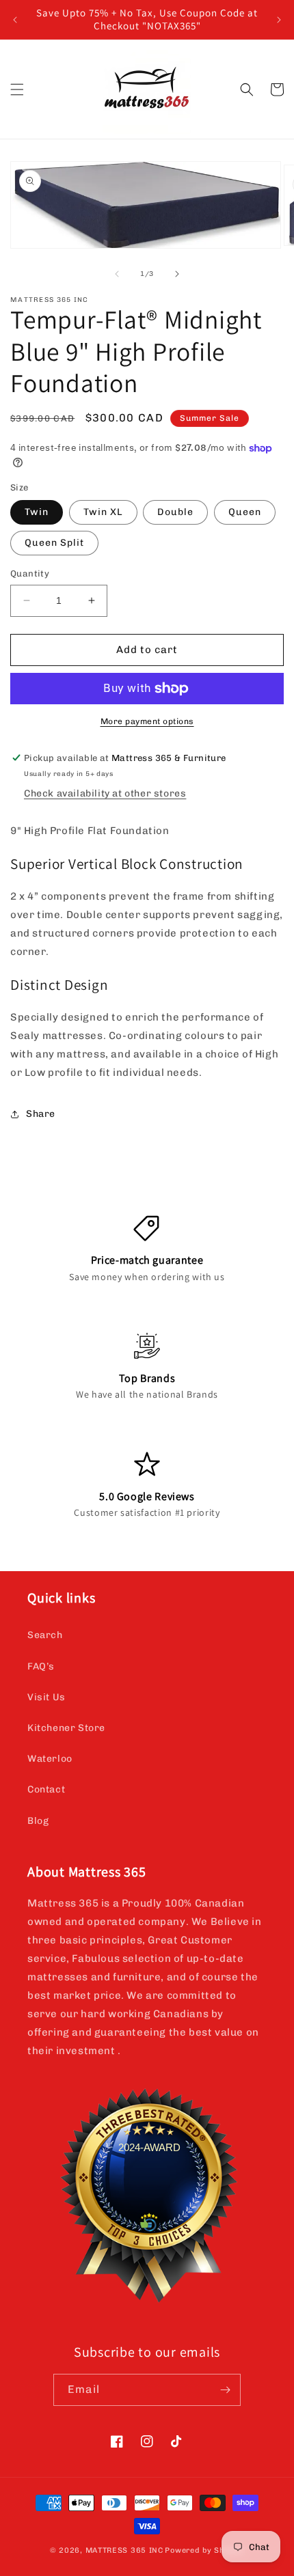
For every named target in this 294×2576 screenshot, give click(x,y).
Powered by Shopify (204, 2550)
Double (175, 512)
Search (45, 1635)
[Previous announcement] (15, 20)
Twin (37, 512)
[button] (17, 89)
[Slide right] (177, 274)
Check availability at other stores (105, 793)
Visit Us (46, 1697)
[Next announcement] (279, 20)
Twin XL (103, 512)
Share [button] (41, 1114)
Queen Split (54, 543)
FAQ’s (41, 1666)
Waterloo (50, 1759)
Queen (245, 512)
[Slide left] (117, 274)
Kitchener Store (66, 1728)
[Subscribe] (225, 2390)
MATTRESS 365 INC (124, 2550)
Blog (38, 1821)
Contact (46, 1789)
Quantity (30, 573)
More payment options (147, 721)
